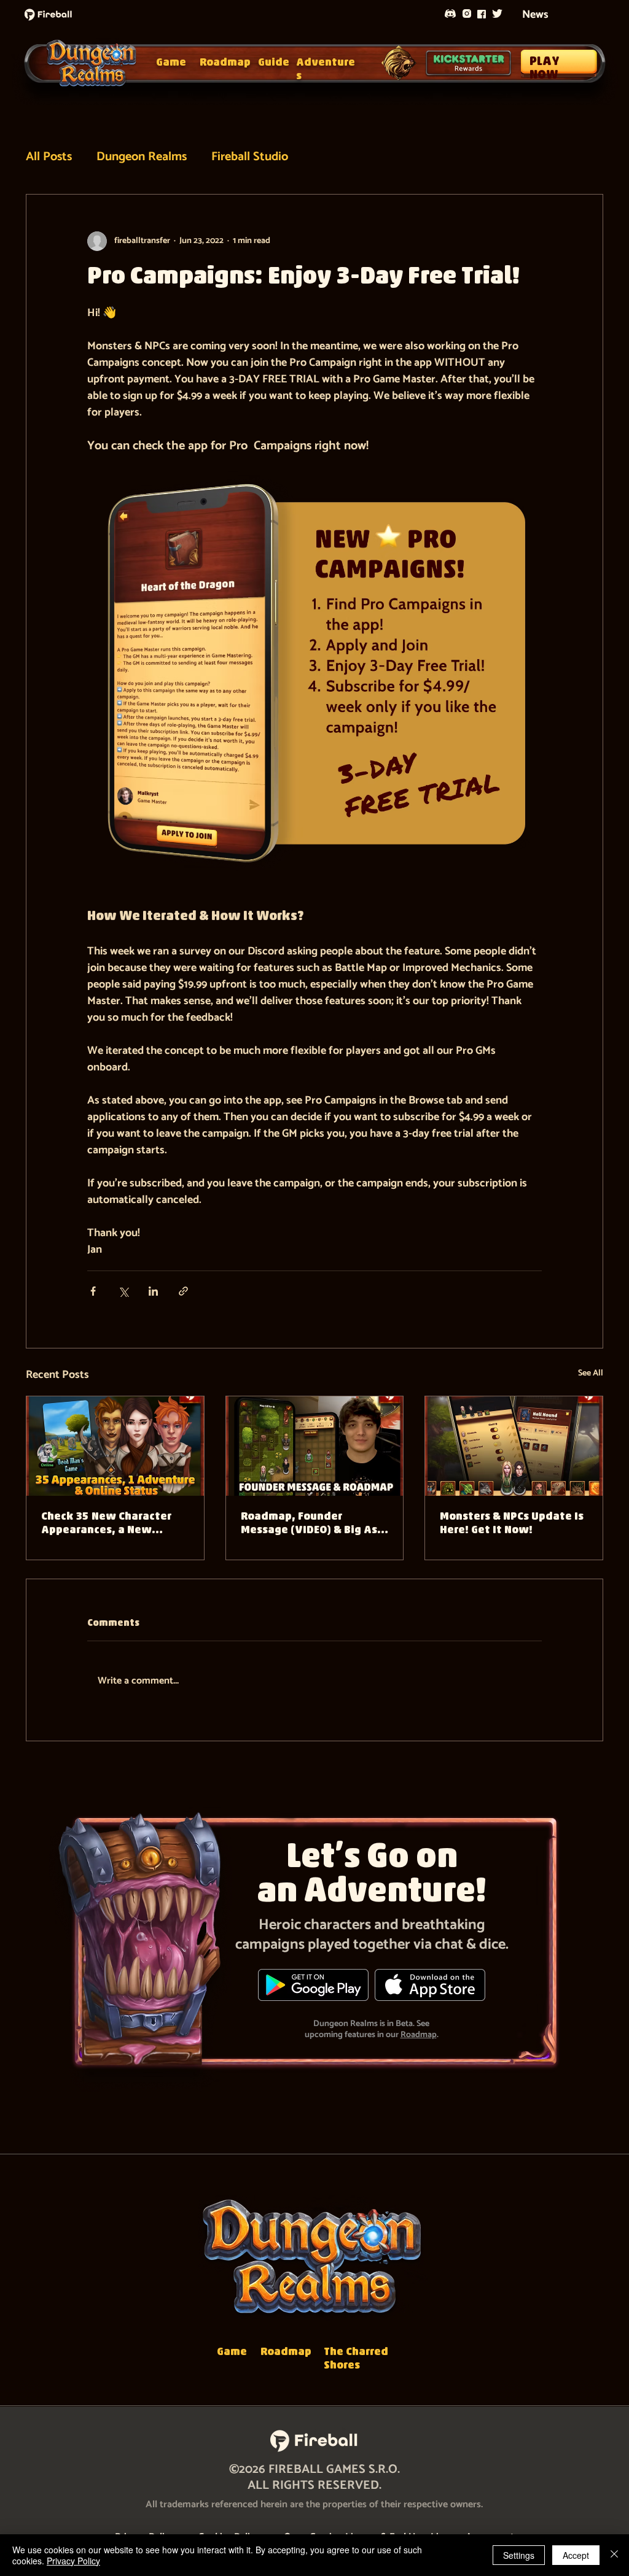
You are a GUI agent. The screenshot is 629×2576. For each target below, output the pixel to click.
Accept (576, 2555)
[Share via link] (183, 1291)
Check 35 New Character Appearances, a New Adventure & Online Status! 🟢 (106, 1525)
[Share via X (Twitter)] (123, 1291)
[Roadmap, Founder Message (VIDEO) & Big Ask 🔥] (315, 1446)
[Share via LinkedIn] (153, 1291)
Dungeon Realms (142, 157)
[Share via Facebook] (93, 1291)
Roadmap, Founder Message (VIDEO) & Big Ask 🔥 (312, 1525)
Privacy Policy (73, 2561)
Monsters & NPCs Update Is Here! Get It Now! (512, 1524)
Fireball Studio (250, 157)
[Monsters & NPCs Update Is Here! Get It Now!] (514, 1446)
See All (591, 1374)
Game (171, 63)
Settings (519, 2555)
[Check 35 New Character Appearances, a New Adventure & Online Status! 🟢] (115, 1446)
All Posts (49, 157)
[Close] (614, 2555)
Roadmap (419, 2035)
